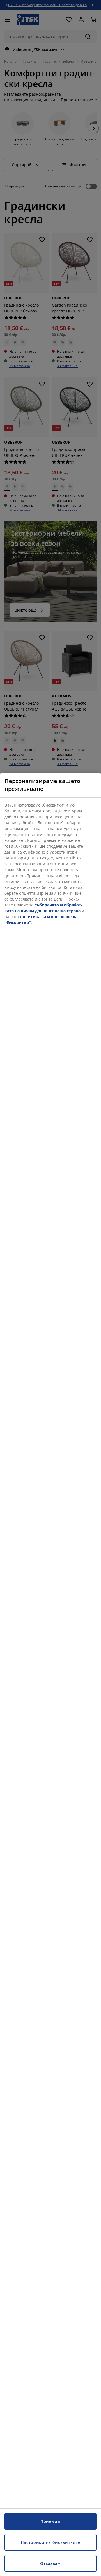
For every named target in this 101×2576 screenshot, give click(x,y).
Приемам (50, 2521)
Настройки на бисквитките (51, 2542)
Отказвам (50, 2563)
